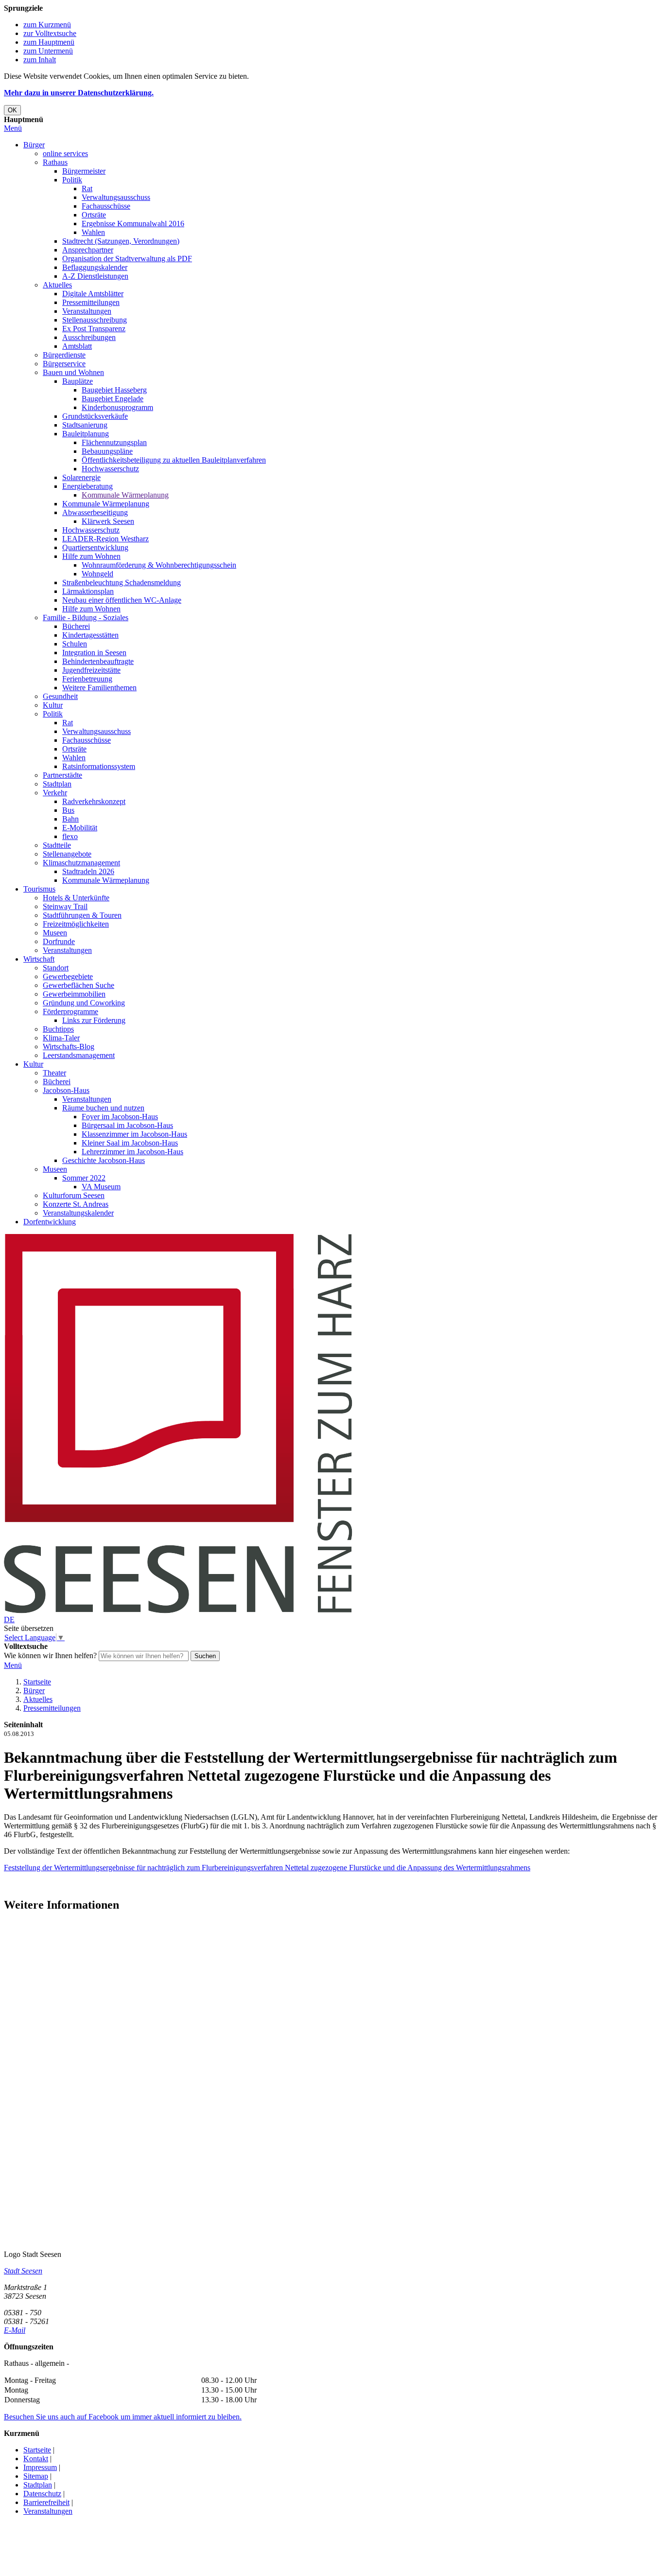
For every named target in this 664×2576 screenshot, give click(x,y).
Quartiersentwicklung (95, 547)
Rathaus (55, 162)
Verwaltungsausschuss (116, 197)
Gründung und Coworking (84, 1003)
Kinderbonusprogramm (117, 407)
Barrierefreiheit (46, 2502)
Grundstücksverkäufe (95, 416)
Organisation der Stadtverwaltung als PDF (127, 259)
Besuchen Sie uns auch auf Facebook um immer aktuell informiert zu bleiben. (123, 2417)
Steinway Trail (65, 906)
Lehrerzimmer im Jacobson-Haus (132, 1152)
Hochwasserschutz (110, 469)
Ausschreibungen (89, 337)
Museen (55, 933)
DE (9, 1619)
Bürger (34, 145)
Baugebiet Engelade (113, 399)
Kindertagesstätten (90, 635)
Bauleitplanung (86, 434)
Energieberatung (87, 486)
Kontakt (36, 2459)
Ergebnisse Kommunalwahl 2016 (133, 224)
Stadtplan (57, 784)
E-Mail (15, 2330)
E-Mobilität (80, 828)
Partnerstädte (62, 775)
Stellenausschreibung (95, 320)
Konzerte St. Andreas (76, 1204)
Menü (13, 128)
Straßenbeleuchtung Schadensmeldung (122, 582)
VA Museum (101, 1187)
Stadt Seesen (23, 2271)
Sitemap (36, 2476)
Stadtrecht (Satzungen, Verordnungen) (121, 241)
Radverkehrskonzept (94, 801)
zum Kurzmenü (47, 25)
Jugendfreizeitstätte (91, 670)
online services (65, 153)
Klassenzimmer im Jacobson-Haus (134, 1134)
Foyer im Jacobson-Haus (120, 1117)
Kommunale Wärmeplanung (125, 495)
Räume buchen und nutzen (103, 1108)
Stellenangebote (67, 854)
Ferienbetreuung (87, 679)
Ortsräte (94, 215)
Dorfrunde (59, 941)
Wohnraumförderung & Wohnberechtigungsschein (159, 565)
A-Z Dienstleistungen (95, 276)
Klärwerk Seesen (108, 521)
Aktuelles (57, 285)
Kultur (53, 705)
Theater (54, 1073)
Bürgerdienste (64, 355)
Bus (68, 810)
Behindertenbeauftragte (98, 661)
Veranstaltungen (87, 311)
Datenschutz (42, 2494)
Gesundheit (60, 696)
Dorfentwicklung (50, 1222)
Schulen (75, 644)
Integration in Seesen (94, 653)
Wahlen (93, 232)
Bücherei (76, 626)
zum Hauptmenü (49, 42)
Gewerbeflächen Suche (79, 985)
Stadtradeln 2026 (88, 871)
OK (12, 110)
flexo (70, 836)
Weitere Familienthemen (99, 688)
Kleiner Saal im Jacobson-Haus (130, 1143)
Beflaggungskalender (95, 267)
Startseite (37, 1682)
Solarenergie (81, 477)
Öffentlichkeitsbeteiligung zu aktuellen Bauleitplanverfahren (174, 460)
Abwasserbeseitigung (95, 512)
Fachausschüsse (106, 206)
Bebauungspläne (107, 451)
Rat (87, 188)
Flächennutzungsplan (114, 442)
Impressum (40, 2467)
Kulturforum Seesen (74, 1195)
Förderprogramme (70, 1011)
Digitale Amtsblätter (93, 294)
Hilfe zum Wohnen (91, 556)
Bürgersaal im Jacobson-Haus (127, 1125)
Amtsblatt (77, 346)
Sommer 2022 (84, 1178)
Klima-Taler (61, 1038)
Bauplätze (78, 381)
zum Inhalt (40, 60)
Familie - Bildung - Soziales (86, 617)
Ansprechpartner (88, 250)
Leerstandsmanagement (79, 1055)
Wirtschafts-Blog (69, 1046)
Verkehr (55, 793)
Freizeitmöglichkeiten (76, 924)
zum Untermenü (48, 51)
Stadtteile (57, 845)
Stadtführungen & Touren (82, 915)
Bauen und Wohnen (73, 372)
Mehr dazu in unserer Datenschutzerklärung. (79, 93)
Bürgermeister (84, 171)
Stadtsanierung (85, 425)
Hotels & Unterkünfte (76, 898)
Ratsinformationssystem (99, 766)
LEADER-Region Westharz (105, 539)
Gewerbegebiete (68, 976)
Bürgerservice (64, 364)
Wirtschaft (39, 959)
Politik (72, 180)
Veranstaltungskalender (78, 1213)
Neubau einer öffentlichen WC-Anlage (122, 600)
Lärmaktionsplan (88, 591)
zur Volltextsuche (50, 33)
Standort (56, 968)
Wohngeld (97, 574)
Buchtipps (58, 1029)
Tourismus (39, 889)
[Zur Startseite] (178, 1611)
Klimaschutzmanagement (81, 863)
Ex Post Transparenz (94, 329)
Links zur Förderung (94, 1020)
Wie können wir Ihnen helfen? (50, 1655)
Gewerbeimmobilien (74, 994)
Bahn (70, 819)
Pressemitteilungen (91, 302)
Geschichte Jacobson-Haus (104, 1160)
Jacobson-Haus (66, 1090)
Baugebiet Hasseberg (114, 390)
